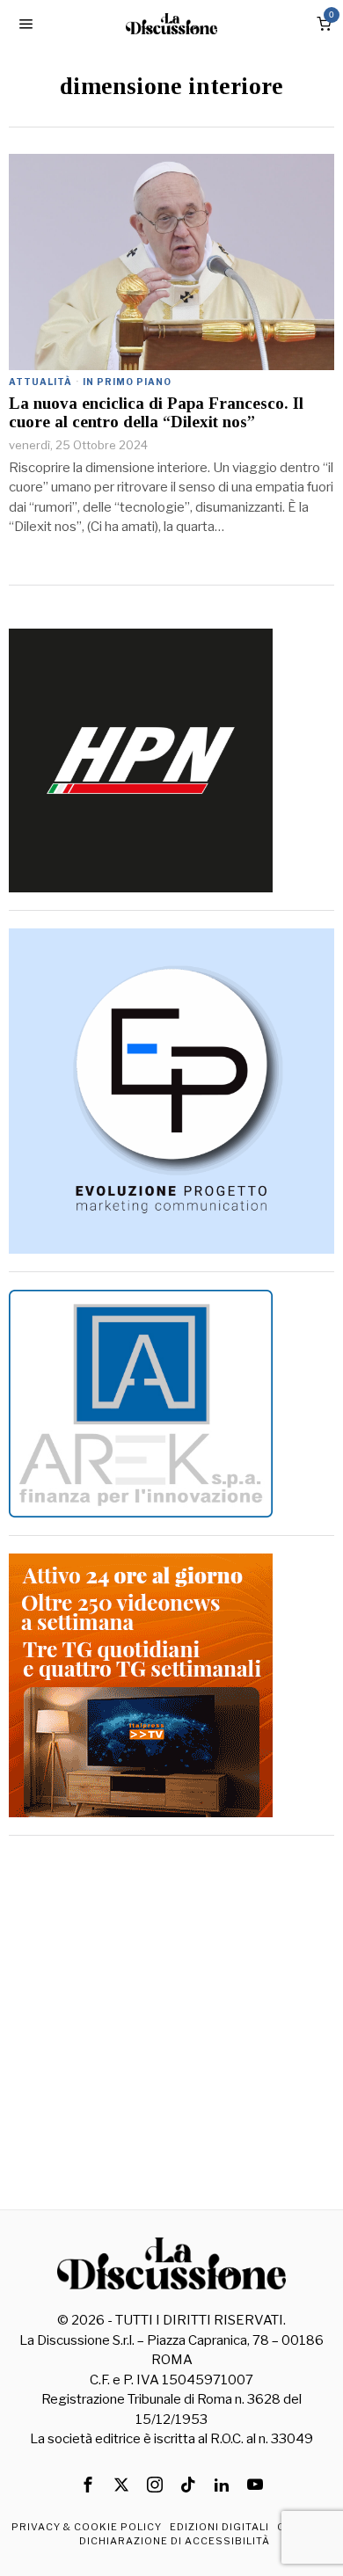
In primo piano (127, 382)
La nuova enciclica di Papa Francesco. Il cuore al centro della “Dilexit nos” (156, 413)
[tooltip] (88, 2485)
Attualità (40, 382)
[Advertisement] (171, 2025)
